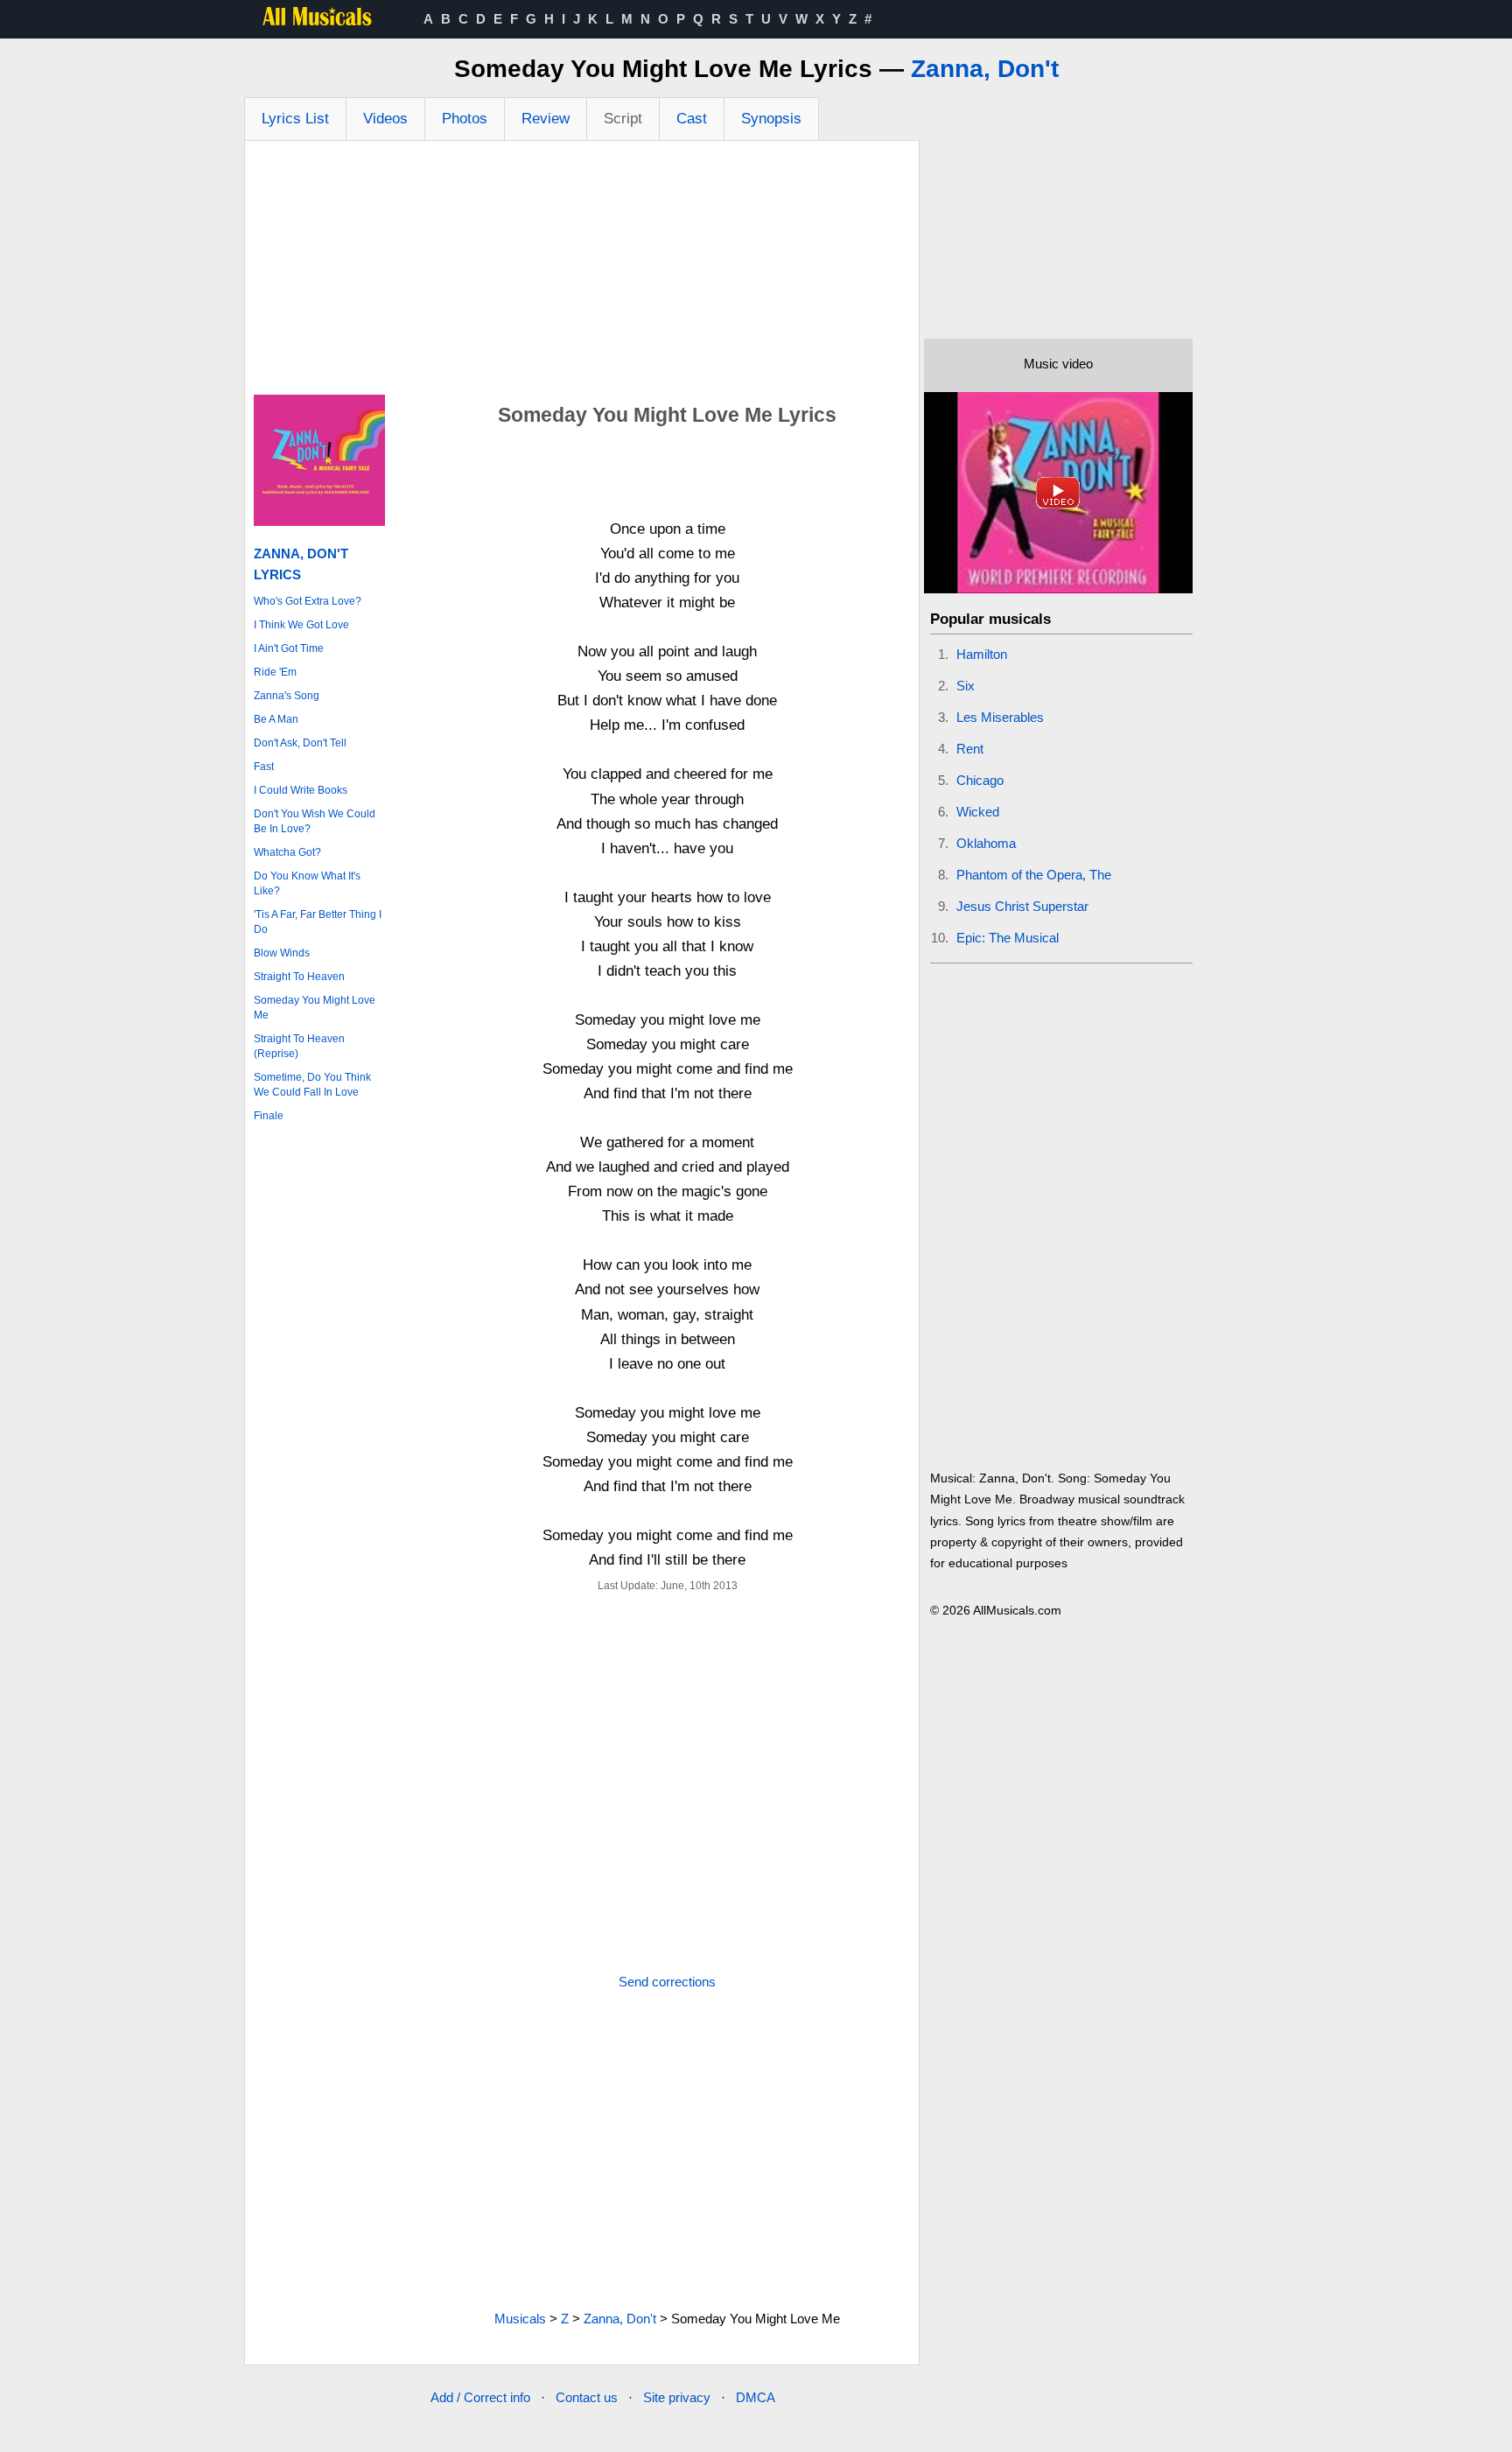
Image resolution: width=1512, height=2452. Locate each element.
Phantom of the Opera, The (1034, 875)
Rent (970, 749)
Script (623, 119)
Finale (269, 1116)
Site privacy (677, 2397)
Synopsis (771, 119)
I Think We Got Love (301, 625)
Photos (465, 119)
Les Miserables (1000, 717)
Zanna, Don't (985, 69)
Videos (385, 119)
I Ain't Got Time (289, 648)
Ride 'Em (275, 672)
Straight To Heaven (299, 977)
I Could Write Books (301, 790)
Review (546, 119)
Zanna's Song (287, 696)
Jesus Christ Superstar (1022, 906)
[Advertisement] (582, 272)
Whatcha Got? (287, 852)
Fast (264, 767)
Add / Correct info (480, 2397)
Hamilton (982, 654)
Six (966, 686)
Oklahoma (986, 843)
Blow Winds (282, 953)
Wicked (978, 812)
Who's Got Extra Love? (308, 601)
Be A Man (276, 719)
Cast (692, 119)
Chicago (980, 780)
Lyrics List (295, 119)
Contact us (587, 2397)
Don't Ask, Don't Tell (300, 743)
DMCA (756, 2397)
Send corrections (667, 1982)
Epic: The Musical (1008, 938)
